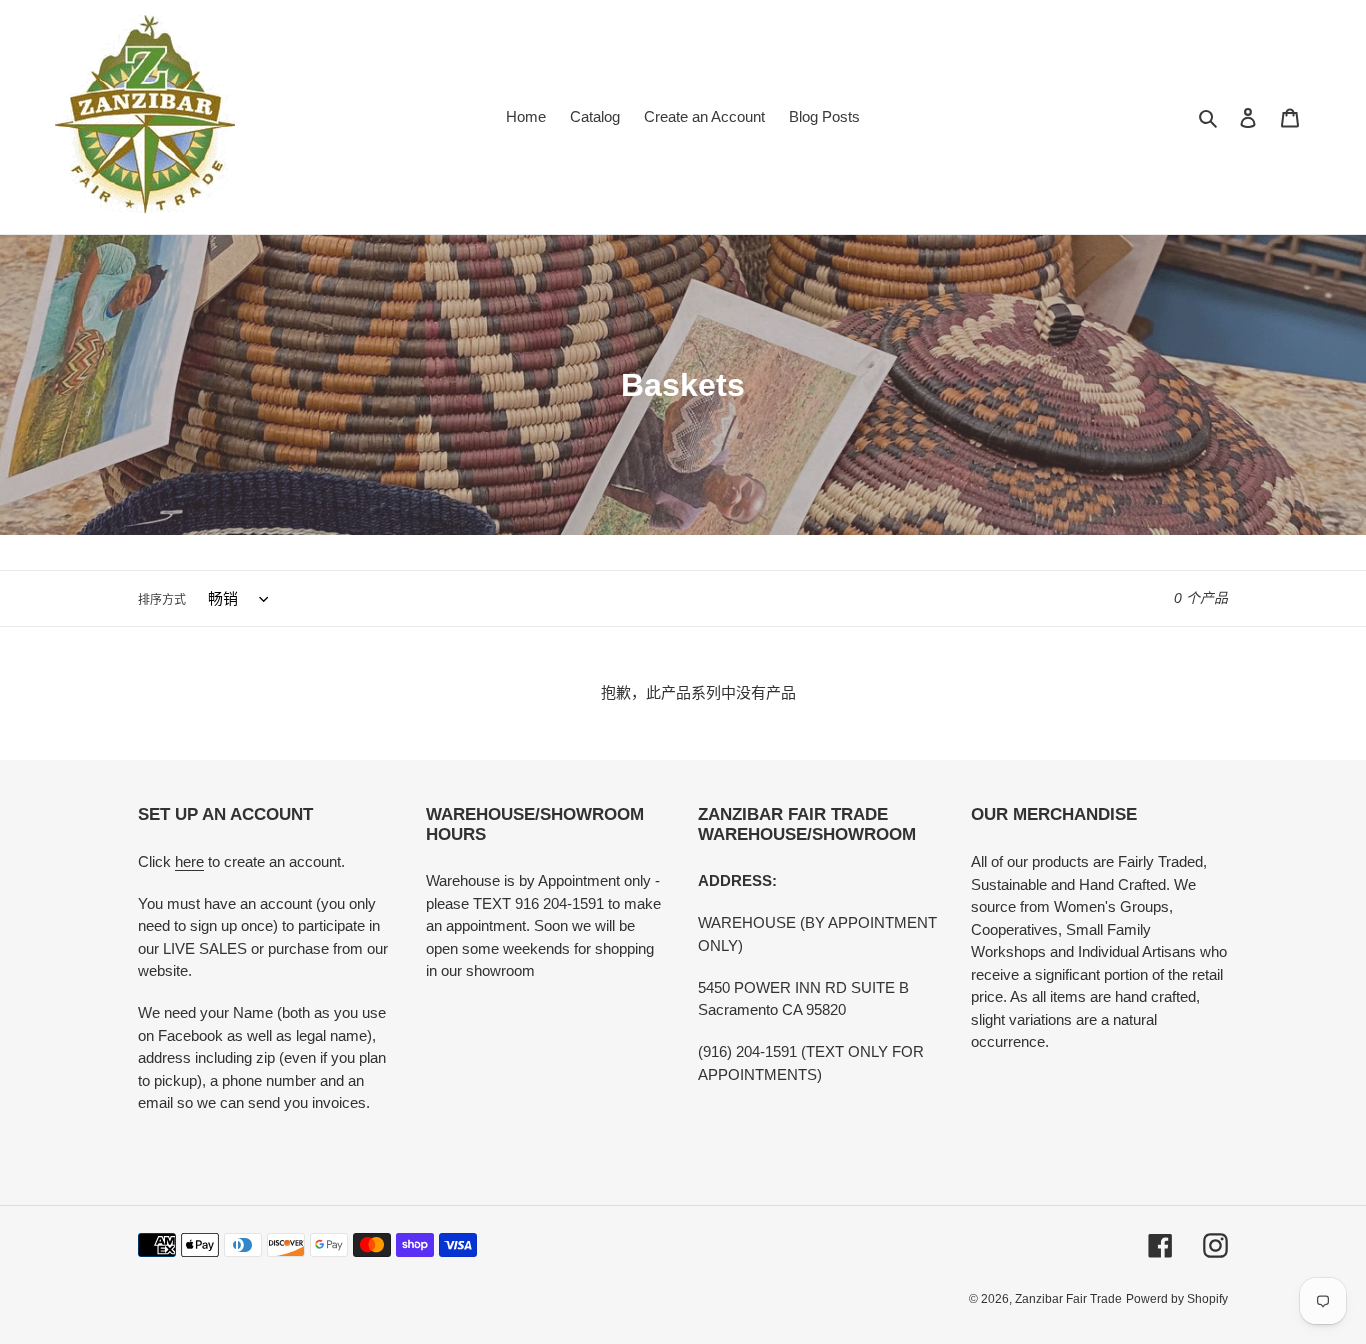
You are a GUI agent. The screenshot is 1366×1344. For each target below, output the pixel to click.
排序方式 (162, 600)
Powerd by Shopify (1177, 1299)
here (189, 861)
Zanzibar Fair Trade (1068, 1299)
